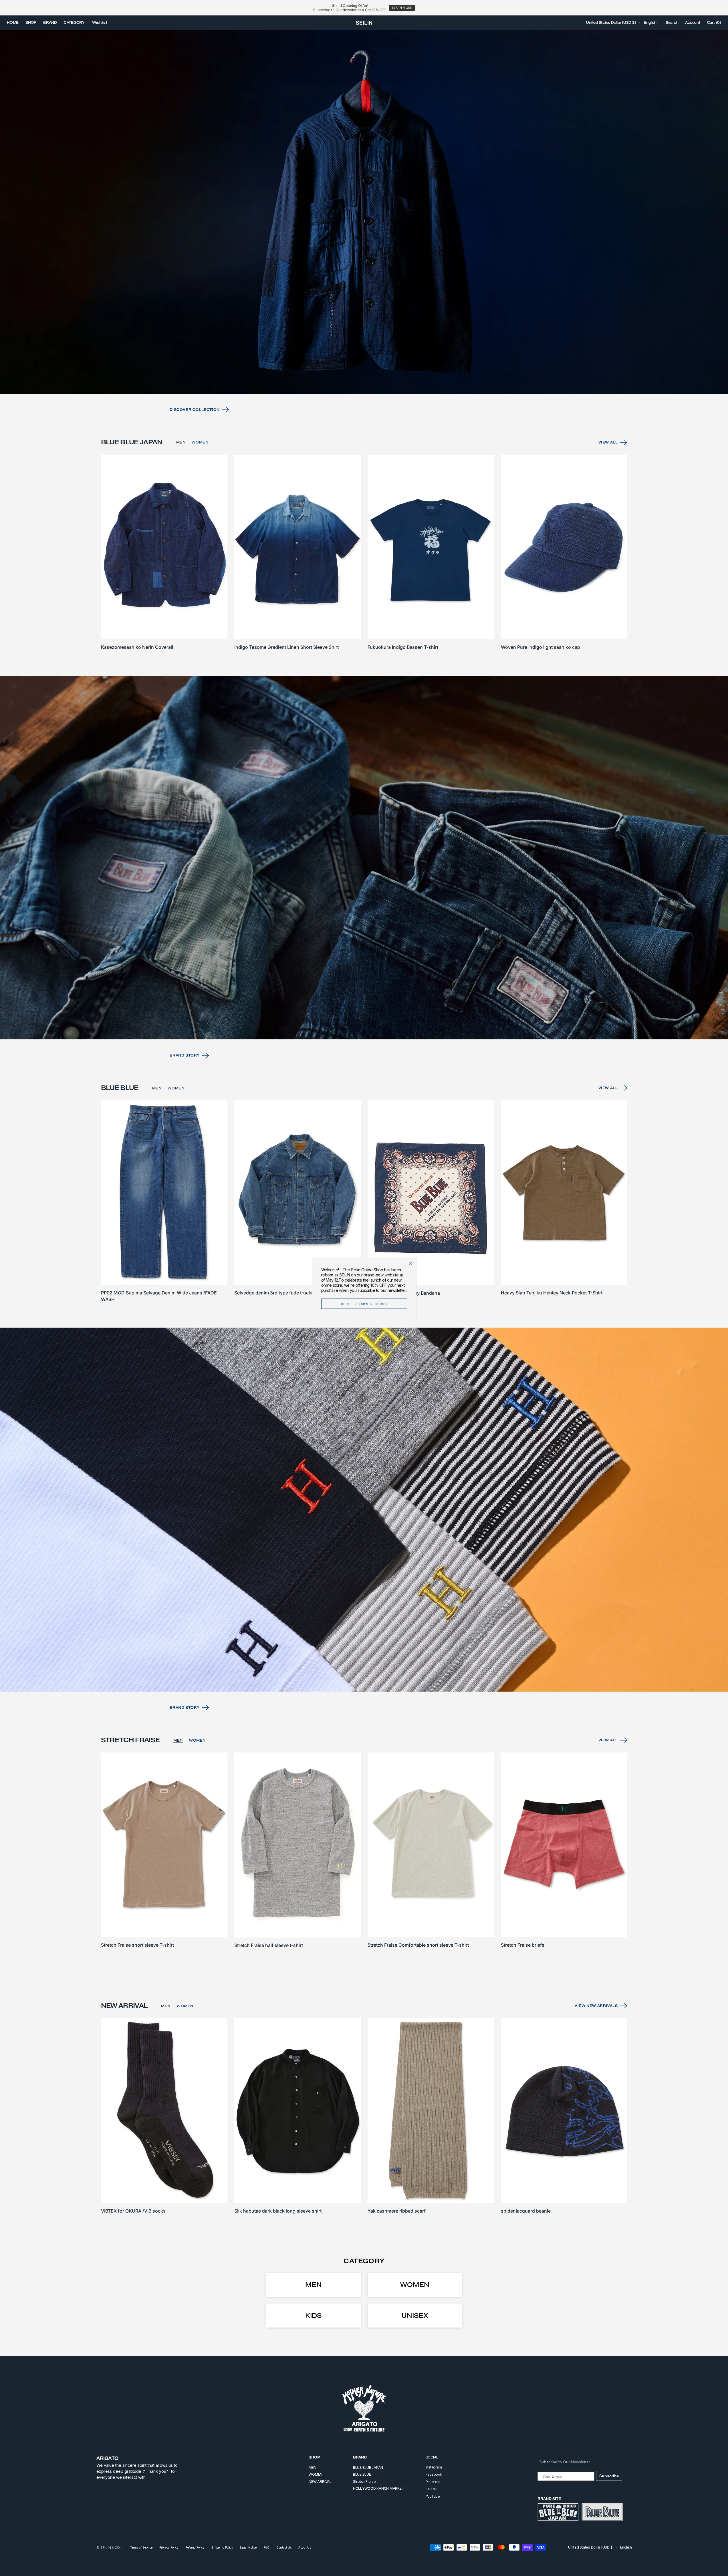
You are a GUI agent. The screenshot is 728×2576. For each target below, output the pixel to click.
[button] (611, 23)
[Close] (410, 1264)
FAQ (266, 2547)
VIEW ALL (608, 442)
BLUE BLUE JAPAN (368, 2467)
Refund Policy (195, 2547)
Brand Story (185, 1055)
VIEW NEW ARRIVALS (596, 2006)
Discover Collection (195, 410)
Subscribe (609, 2476)
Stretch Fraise (364, 2481)
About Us (305, 2547)
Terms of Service (141, 2547)
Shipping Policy (222, 2547)
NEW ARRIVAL (320, 2481)
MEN (181, 442)
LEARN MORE (402, 8)
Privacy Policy (169, 2547)
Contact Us (284, 2547)
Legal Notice (248, 2547)
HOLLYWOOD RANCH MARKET (379, 2488)
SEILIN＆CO (110, 2548)
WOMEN (200, 442)
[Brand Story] (364, 858)
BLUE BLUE (362, 2474)
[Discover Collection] (364, 212)
